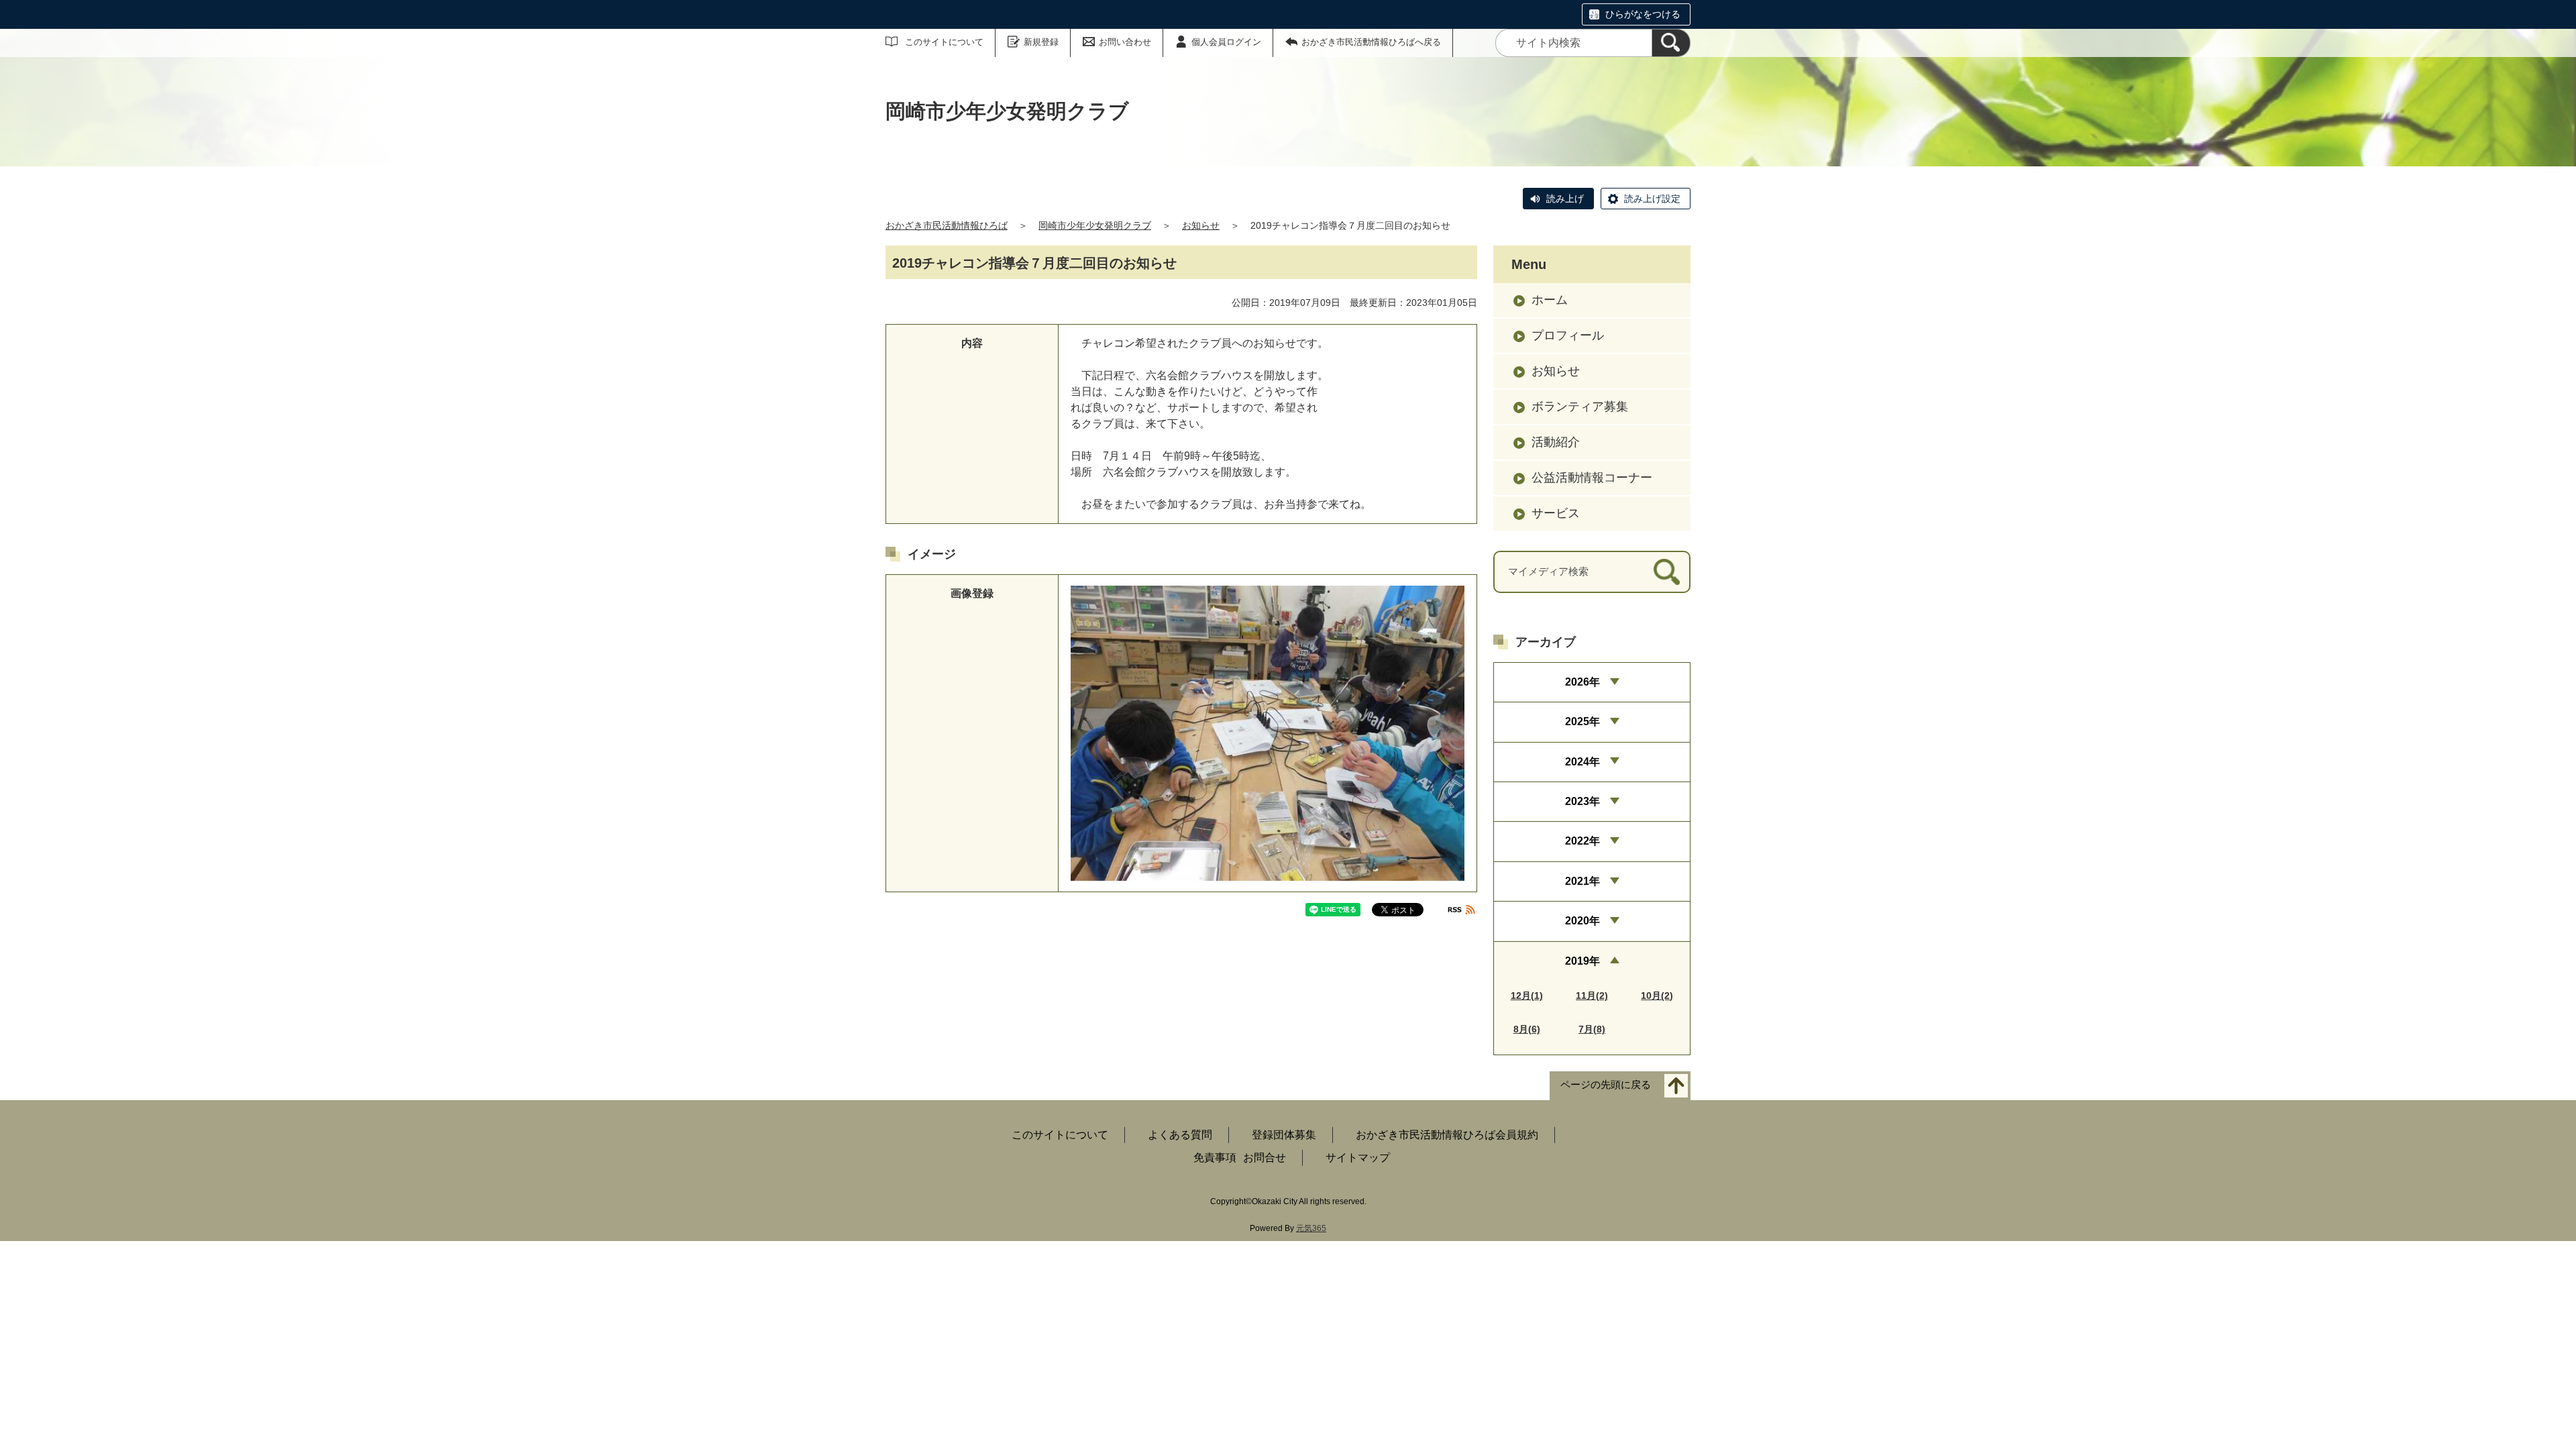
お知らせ (1201, 225)
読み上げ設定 (1652, 199)
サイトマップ (1358, 1158)
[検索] (1671, 43)
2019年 (1582, 961)
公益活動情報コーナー (1592, 478)
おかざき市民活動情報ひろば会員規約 (1447, 1135)
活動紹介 (1556, 442)
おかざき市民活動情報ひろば (947, 225)
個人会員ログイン (1226, 42)
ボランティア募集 (1580, 407)
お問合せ (1265, 1158)
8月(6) (1527, 1029)
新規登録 (1041, 42)
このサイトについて (944, 42)
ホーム (1550, 300)
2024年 (1582, 762)
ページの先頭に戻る (1606, 1084)
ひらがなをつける (1643, 14)
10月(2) (1657, 996)
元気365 (1311, 1228)
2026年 (1582, 682)
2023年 (1582, 801)
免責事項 (1215, 1158)
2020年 (1582, 921)
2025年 (1582, 721)
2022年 (1582, 841)
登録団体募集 (1284, 1135)
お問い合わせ (1125, 42)
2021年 (1582, 881)
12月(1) (1527, 996)
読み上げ (1565, 199)
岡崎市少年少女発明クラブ (1095, 225)
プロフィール (1568, 335)
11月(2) (1592, 996)
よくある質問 (1180, 1135)
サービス (1556, 513)
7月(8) (1592, 1029)
